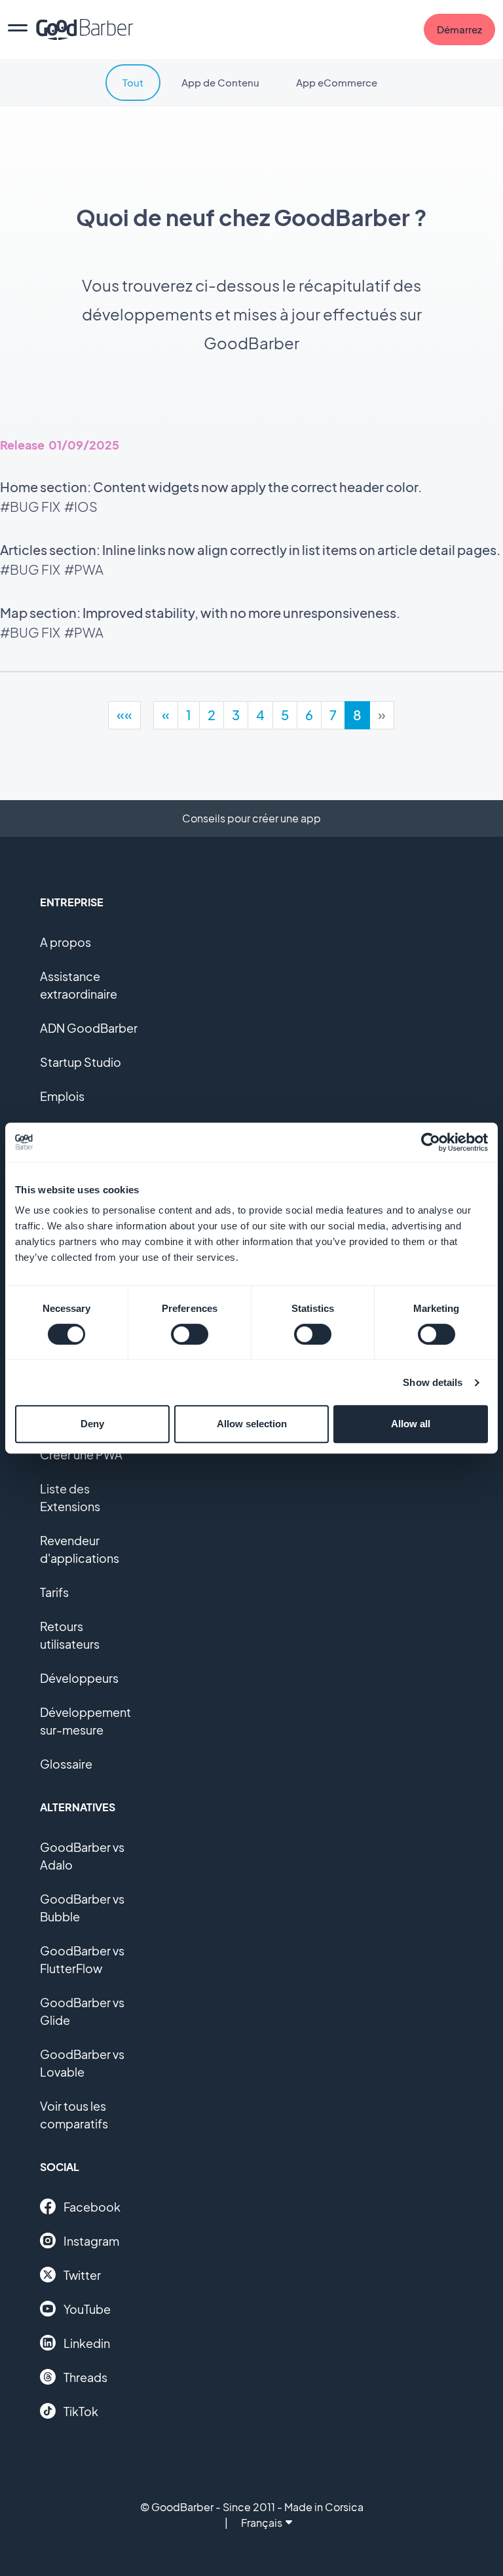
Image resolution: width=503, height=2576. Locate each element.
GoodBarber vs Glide (82, 2011)
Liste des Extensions (70, 1497)
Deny (92, 1424)
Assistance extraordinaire (79, 985)
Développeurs (79, 1678)
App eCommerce (337, 82)
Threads (85, 2377)
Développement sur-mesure (85, 1721)
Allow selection (252, 1424)
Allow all (411, 1424)
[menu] (18, 29)
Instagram (91, 2241)
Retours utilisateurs (70, 1635)
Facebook (92, 2207)
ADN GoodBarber (89, 1028)
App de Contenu (220, 82)
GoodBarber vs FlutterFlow (82, 1959)
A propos (65, 942)
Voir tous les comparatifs (74, 2115)
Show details (433, 1382)
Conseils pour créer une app (251, 818)
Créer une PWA (81, 1454)
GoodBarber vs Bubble (82, 1908)
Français (262, 2523)
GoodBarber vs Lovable (82, 2063)
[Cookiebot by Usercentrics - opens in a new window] (431, 1142)
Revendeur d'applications (80, 1549)
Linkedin (87, 2343)
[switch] (190, 1334)
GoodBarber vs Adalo (82, 1856)
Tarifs (54, 1592)
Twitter (82, 2275)
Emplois (62, 1096)
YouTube (87, 2309)
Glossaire (66, 1764)
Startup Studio (81, 1062)
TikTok (81, 2411)
